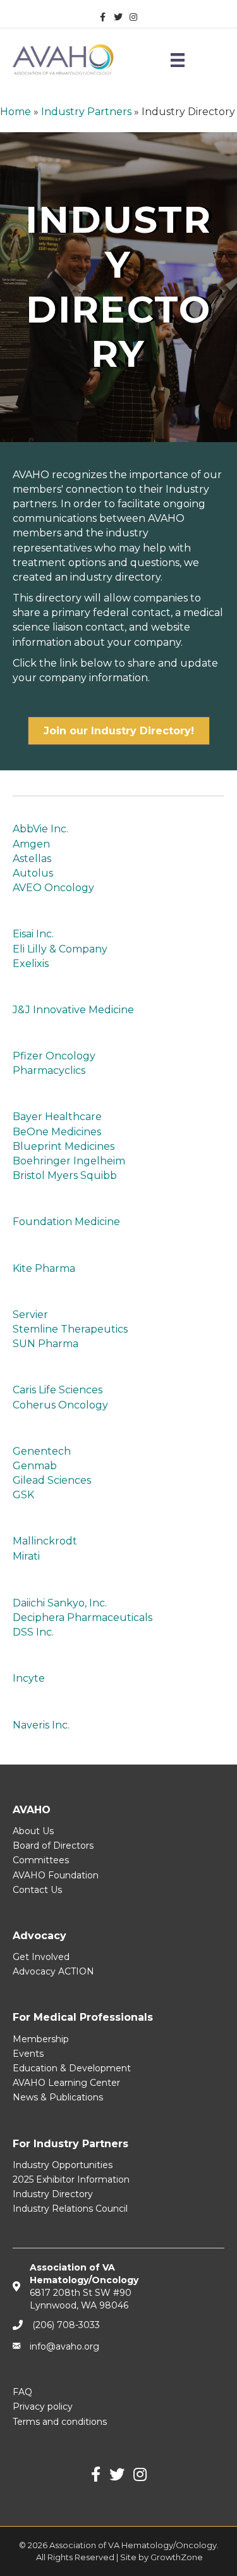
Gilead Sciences (52, 1480)
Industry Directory (53, 2194)
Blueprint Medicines (64, 1146)
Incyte (29, 1678)
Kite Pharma (44, 1268)
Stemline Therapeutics (70, 1329)
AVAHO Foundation (56, 1875)
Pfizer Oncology (54, 1056)
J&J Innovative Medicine (73, 1010)
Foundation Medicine (66, 1222)
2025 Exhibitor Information (71, 2179)
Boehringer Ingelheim (69, 1161)
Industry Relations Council (70, 2209)
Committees (41, 1860)
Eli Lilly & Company (60, 949)
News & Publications (58, 2097)
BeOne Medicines (57, 1132)
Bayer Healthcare (57, 1117)
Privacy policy (43, 2407)
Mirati (26, 1556)
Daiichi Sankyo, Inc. (60, 1603)
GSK (23, 1495)
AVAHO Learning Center (66, 2083)
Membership (41, 2039)
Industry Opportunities (63, 2165)
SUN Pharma (46, 1344)
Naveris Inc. (41, 1725)
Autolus (33, 873)
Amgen (31, 844)
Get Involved (41, 1957)
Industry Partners (86, 112)
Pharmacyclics (49, 1070)
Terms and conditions (60, 2422)
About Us (33, 1831)
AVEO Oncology (53, 888)
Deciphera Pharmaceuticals (82, 1618)
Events (28, 2054)
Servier (30, 1315)
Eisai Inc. (33, 934)
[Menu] (178, 60)
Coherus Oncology (60, 1405)
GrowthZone (177, 2557)
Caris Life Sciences (58, 1390)
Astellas (32, 859)
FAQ (22, 2392)
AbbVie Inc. (40, 829)
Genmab (35, 1466)
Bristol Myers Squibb (65, 1175)
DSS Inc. (33, 1632)
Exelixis (31, 964)
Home (15, 112)
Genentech (42, 1451)
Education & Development (72, 2068)
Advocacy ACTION (53, 1971)
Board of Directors (53, 1846)
